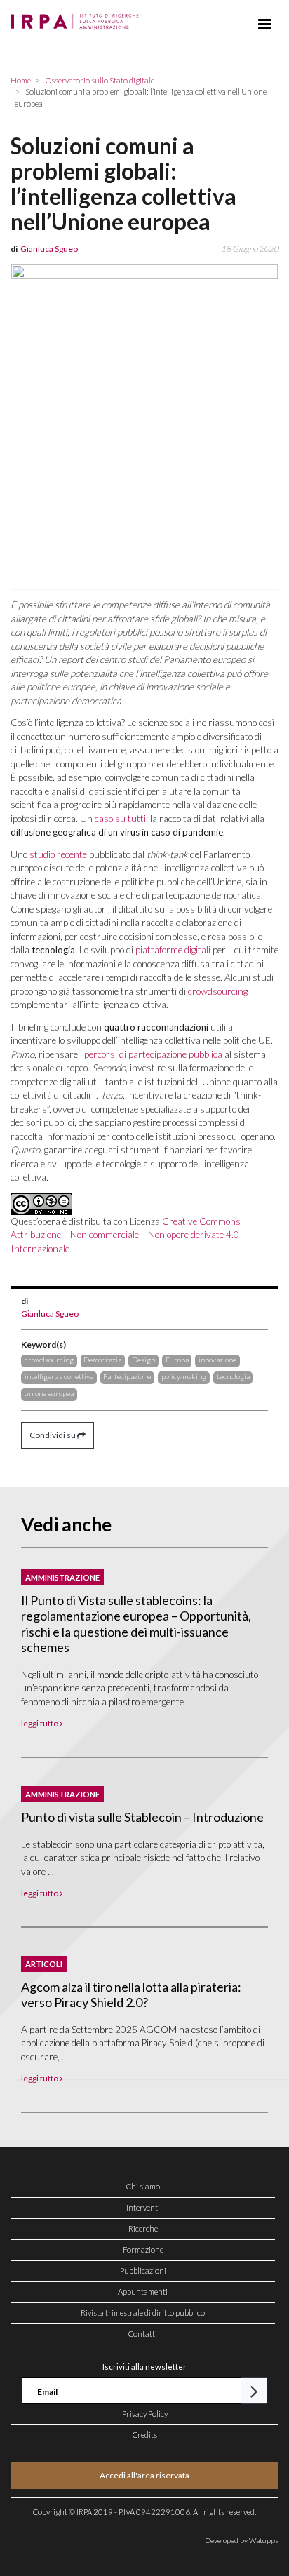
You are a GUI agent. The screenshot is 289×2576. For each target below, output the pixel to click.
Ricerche (143, 2228)
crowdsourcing (218, 991)
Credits (145, 2435)
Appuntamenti (143, 2292)
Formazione (143, 2249)
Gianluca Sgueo (50, 1314)
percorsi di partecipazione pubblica (153, 1054)
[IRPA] (78, 18)
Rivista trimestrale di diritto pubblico (143, 2313)
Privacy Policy (145, 2414)
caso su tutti (120, 819)
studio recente (58, 854)
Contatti (143, 2334)
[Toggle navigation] (265, 25)
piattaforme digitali (173, 950)
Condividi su (53, 1435)
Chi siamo (143, 2186)
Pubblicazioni (143, 2270)
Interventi (143, 2207)
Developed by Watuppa (242, 2540)
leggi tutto (40, 1723)
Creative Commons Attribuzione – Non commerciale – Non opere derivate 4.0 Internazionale (126, 1235)
